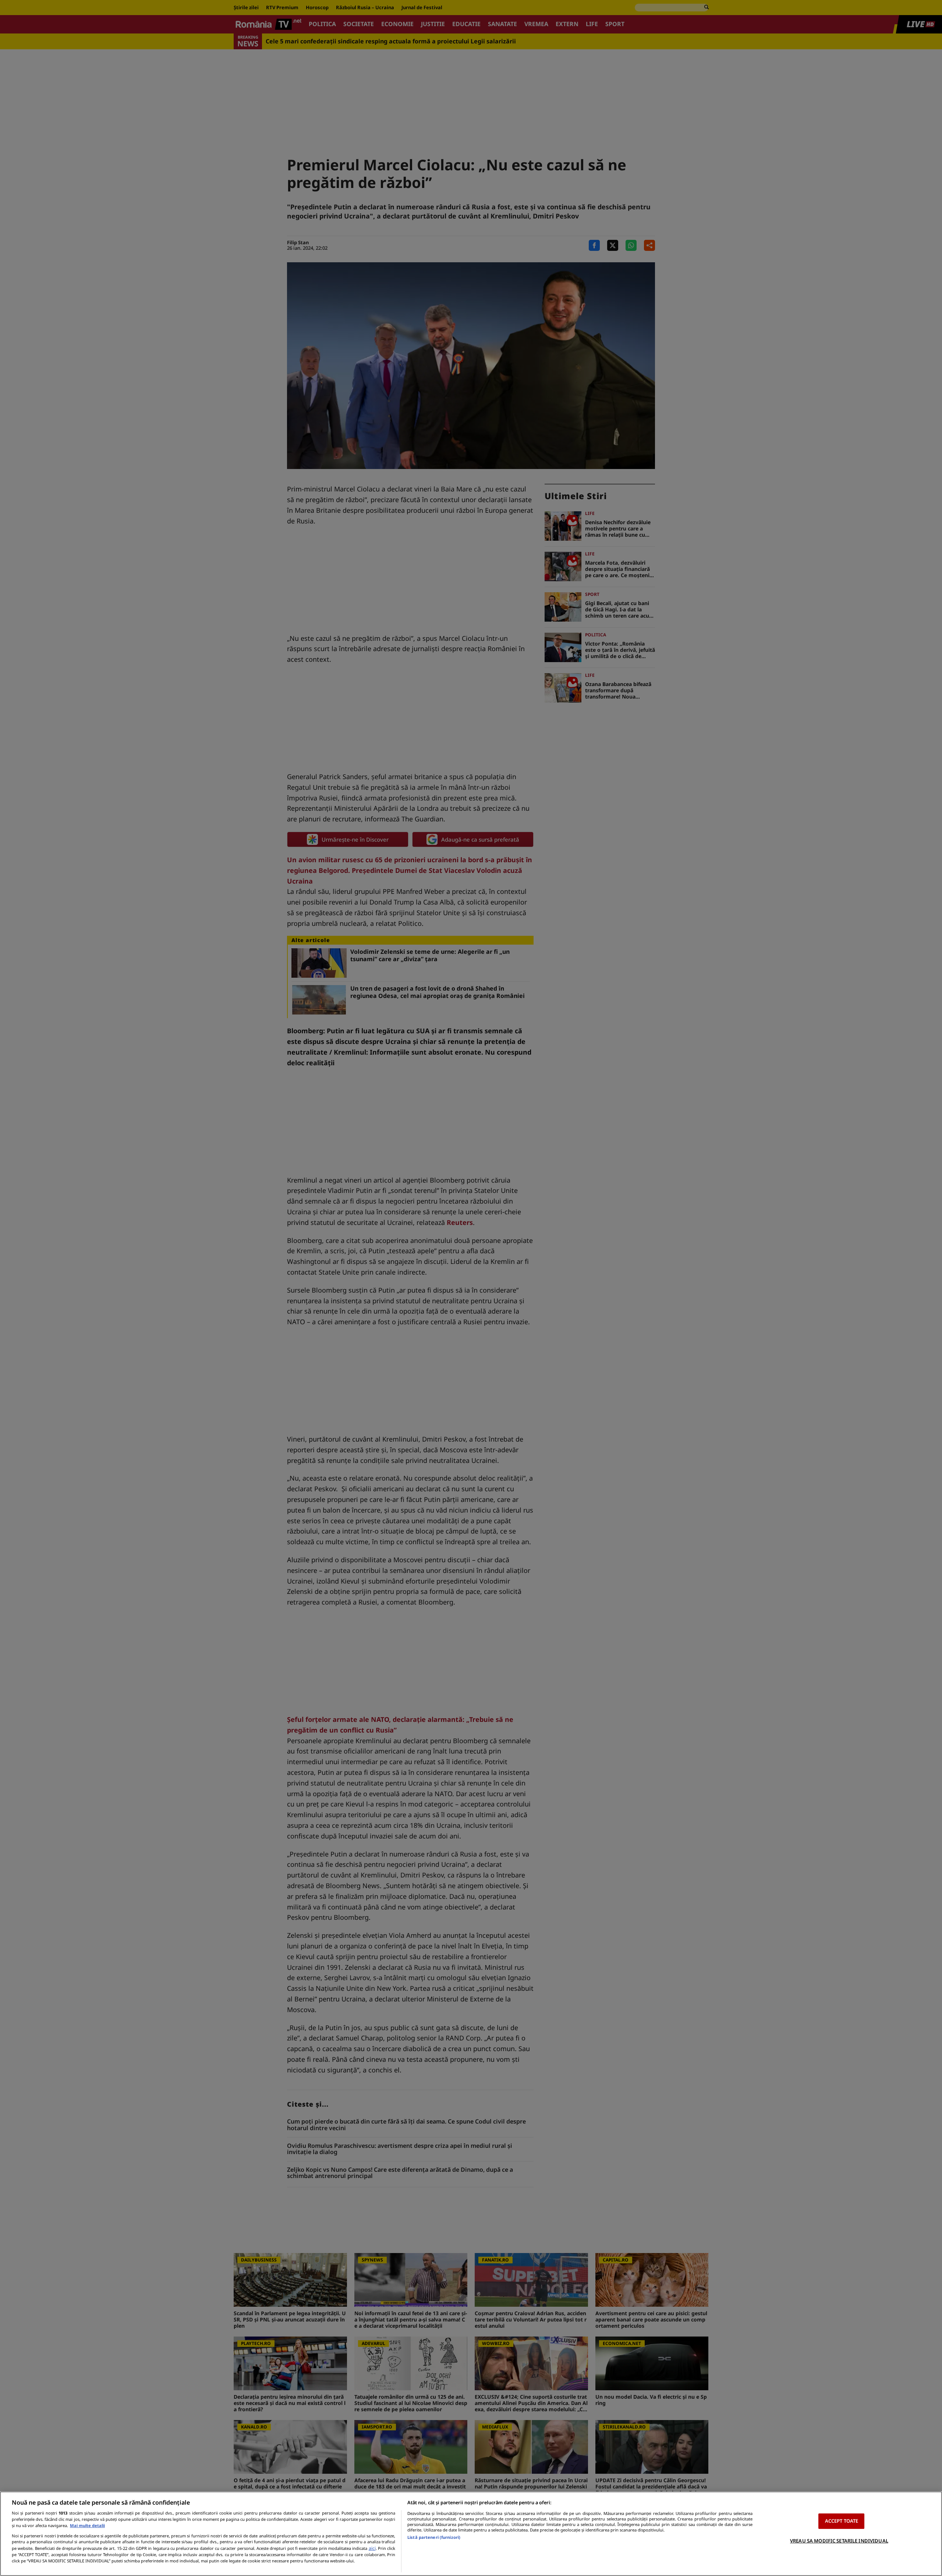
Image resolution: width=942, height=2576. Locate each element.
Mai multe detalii (87, 2525)
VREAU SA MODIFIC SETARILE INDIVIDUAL (839, 2541)
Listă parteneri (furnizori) (434, 2537)
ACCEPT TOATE (842, 2521)
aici (372, 2548)
